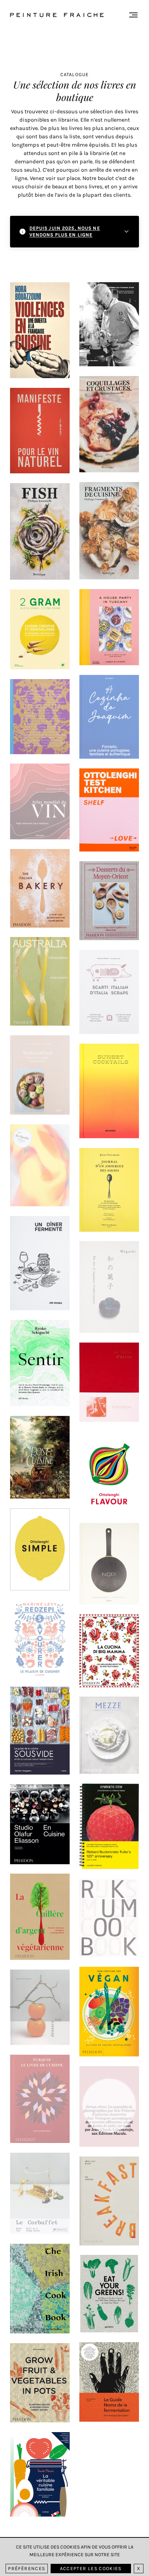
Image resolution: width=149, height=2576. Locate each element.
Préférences (27, 2569)
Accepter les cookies (91, 2569)
